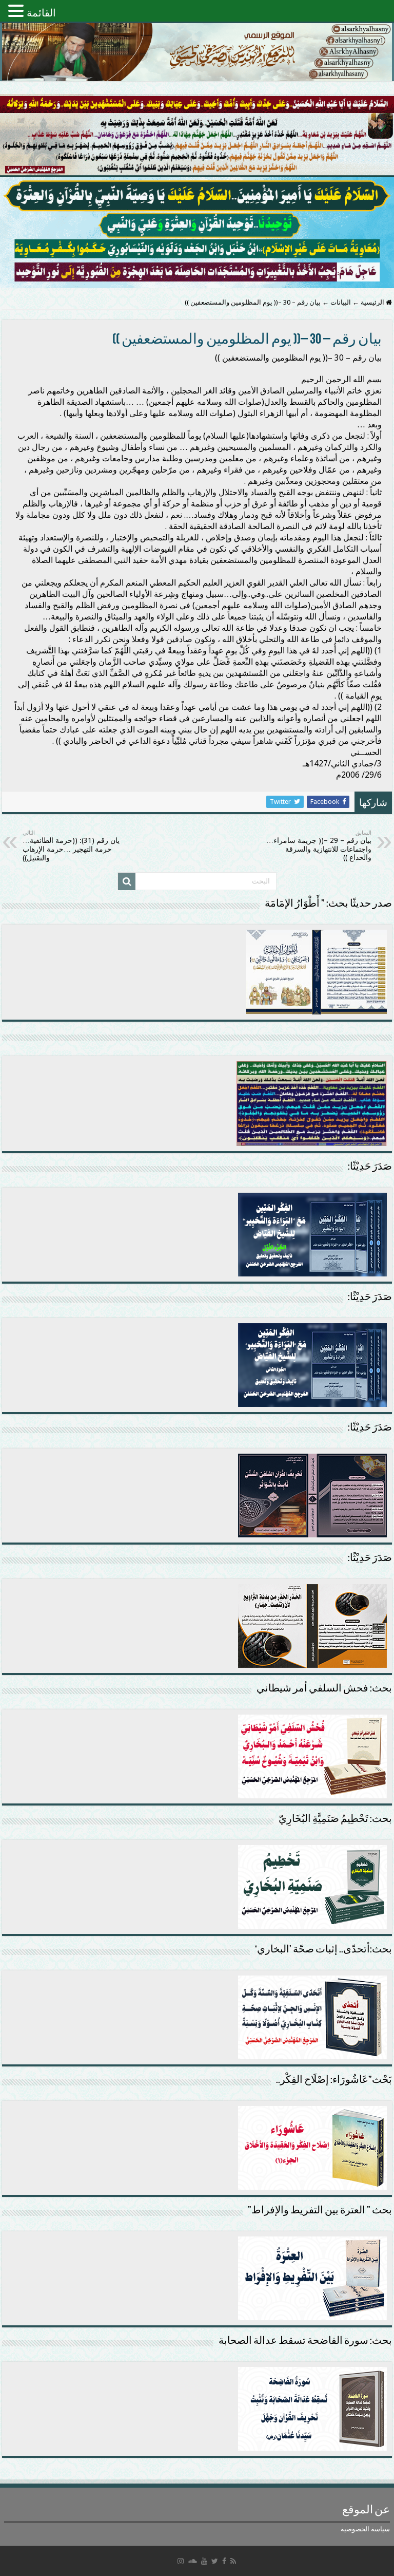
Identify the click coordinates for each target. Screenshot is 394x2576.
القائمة (41, 13)
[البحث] (127, 881)
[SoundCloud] (192, 2561)
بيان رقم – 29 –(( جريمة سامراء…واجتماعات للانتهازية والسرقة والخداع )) (319, 845)
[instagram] (181, 2561)
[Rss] (233, 2561)
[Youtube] (204, 2561)
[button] (17, 11)
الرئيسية (373, 302)
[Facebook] (224, 2561)
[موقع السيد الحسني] (197, 52)
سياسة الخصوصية (365, 2529)
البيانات (341, 302)
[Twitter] (215, 2561)
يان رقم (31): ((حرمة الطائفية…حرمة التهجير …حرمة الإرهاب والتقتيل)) (71, 846)
